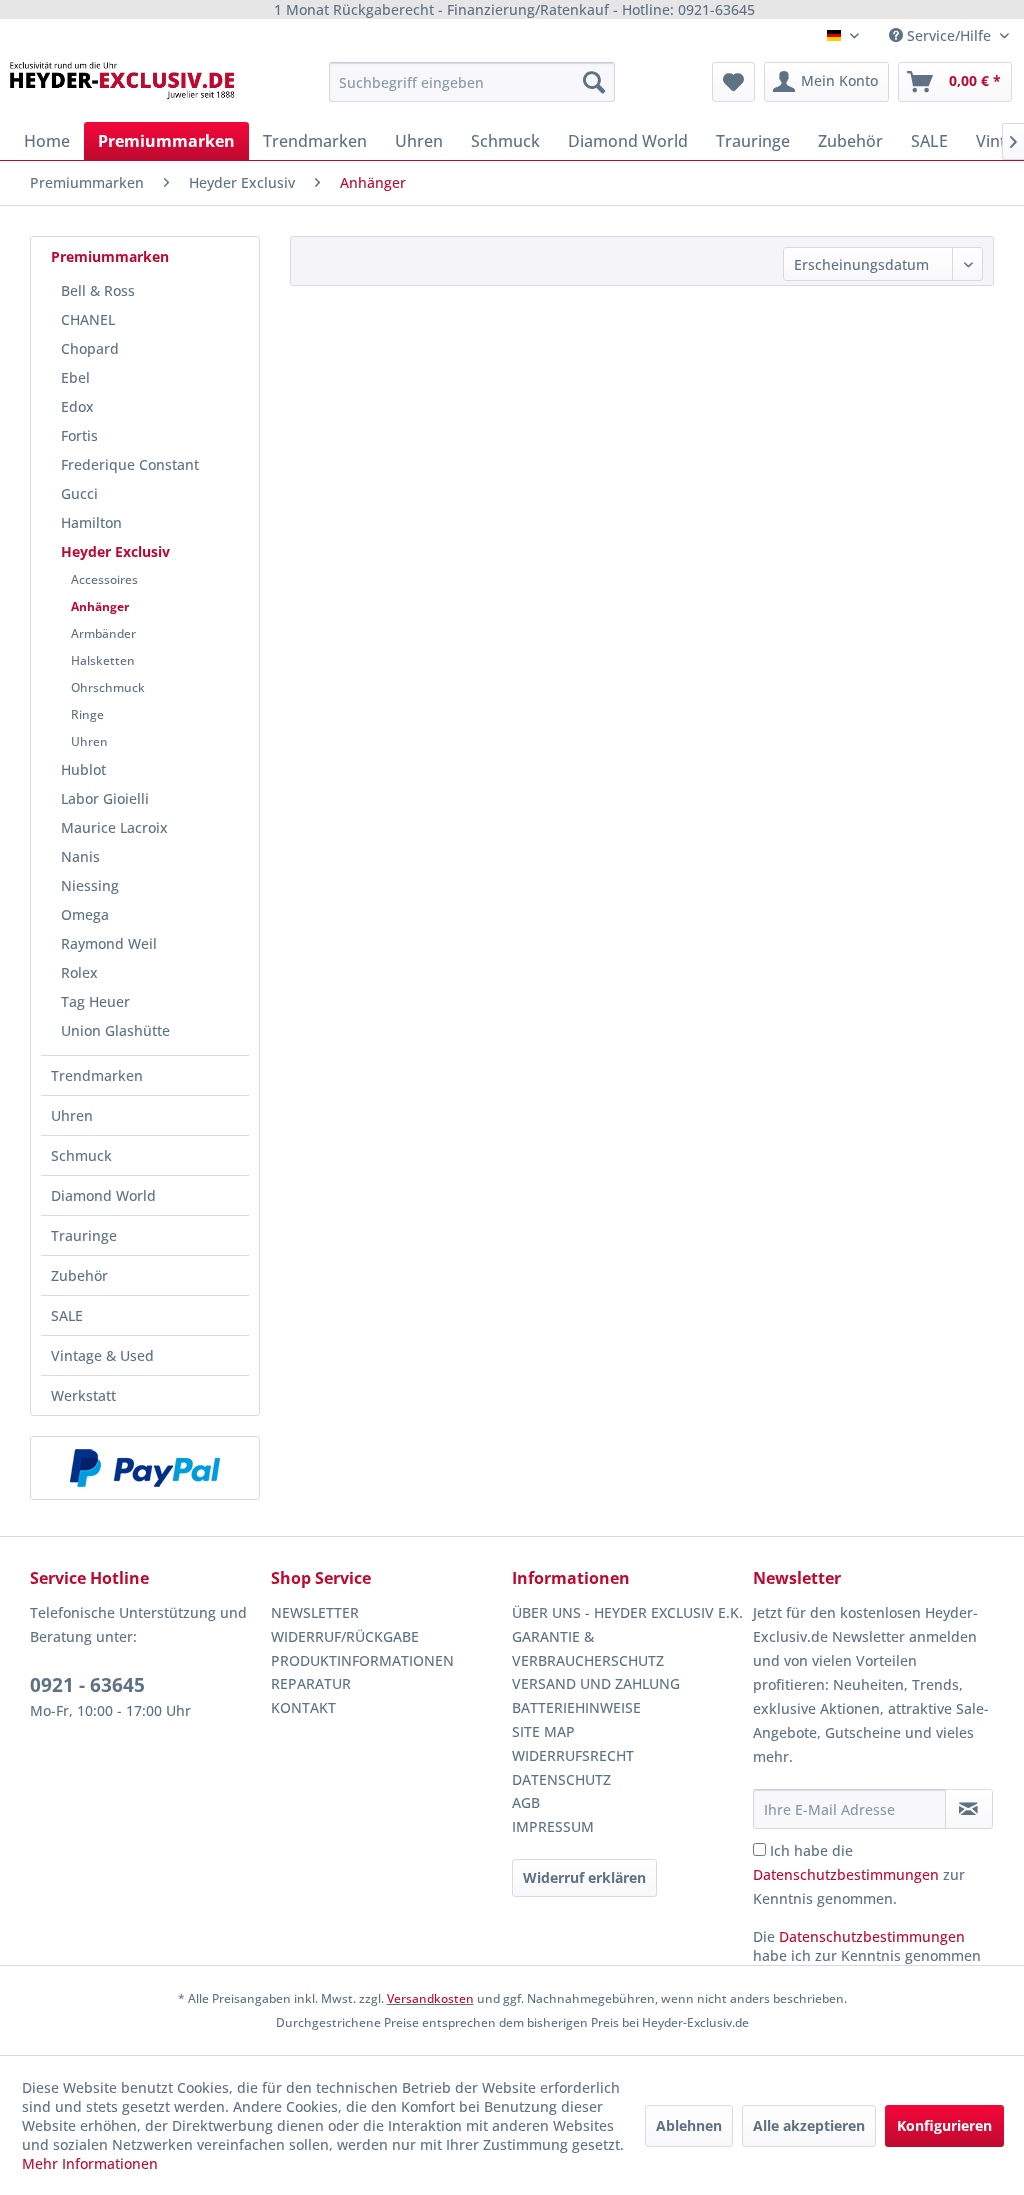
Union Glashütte (115, 1030)
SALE (67, 1315)
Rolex (79, 972)
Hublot (83, 769)
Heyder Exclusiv (115, 551)
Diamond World (103, 1195)
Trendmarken (97, 1075)
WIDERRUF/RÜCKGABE (345, 1636)
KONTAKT (303, 1707)
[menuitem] (472, 82)
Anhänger (100, 606)
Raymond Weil (109, 943)
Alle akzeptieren (809, 2125)
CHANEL (88, 319)
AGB (526, 1802)
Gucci (79, 493)
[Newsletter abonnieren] (969, 1809)
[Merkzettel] (733, 82)
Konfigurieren (944, 2125)
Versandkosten (430, 1998)
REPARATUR (311, 1683)
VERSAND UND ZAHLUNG (596, 1683)
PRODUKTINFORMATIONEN (362, 1660)
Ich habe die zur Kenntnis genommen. (859, 1874)
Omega (85, 914)
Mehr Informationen (90, 2163)
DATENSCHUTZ (561, 1779)
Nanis (80, 856)
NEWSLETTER (315, 1612)
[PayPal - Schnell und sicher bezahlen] (145, 1468)
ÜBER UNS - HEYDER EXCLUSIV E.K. (627, 1612)
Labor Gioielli (105, 798)
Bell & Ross (98, 290)
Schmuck (81, 1155)
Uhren (89, 741)
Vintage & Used (102, 1355)
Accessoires (104, 579)
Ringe (87, 714)
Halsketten (103, 660)
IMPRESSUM (553, 1826)
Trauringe (84, 1235)
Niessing (90, 885)
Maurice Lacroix (114, 827)
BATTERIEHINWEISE (576, 1707)
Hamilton (91, 522)
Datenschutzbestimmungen (846, 1874)
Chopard (90, 348)
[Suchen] (594, 82)
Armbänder (103, 633)
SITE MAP (543, 1731)
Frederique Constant (130, 464)
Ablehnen (689, 2125)
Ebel (75, 377)
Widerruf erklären (584, 1877)
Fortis (79, 435)
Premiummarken (110, 256)
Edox (77, 406)
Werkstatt (83, 1395)
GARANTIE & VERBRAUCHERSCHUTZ (588, 1648)
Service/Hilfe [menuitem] (949, 35)
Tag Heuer (95, 1001)
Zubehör (79, 1275)
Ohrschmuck (108, 687)
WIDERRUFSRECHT (573, 1755)
